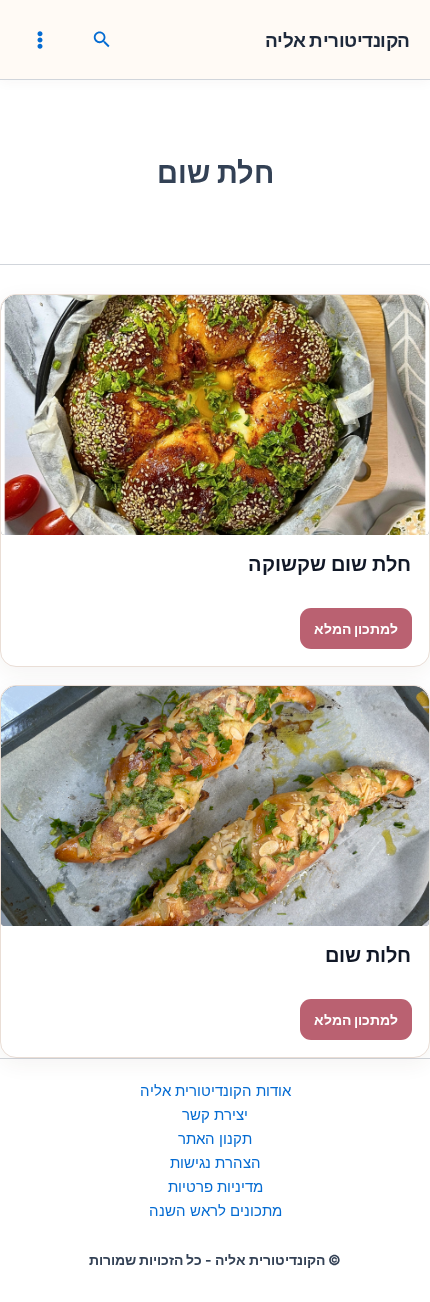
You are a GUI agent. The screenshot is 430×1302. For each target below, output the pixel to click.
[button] (100, 40)
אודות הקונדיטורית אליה (215, 1091)
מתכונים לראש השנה (215, 1211)
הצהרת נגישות (215, 1163)
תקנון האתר (215, 1139)
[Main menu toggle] (40, 39)
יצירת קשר (215, 1115)
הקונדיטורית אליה (337, 41)
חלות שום (368, 955)
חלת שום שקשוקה (329, 564)
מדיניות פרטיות (215, 1187)
